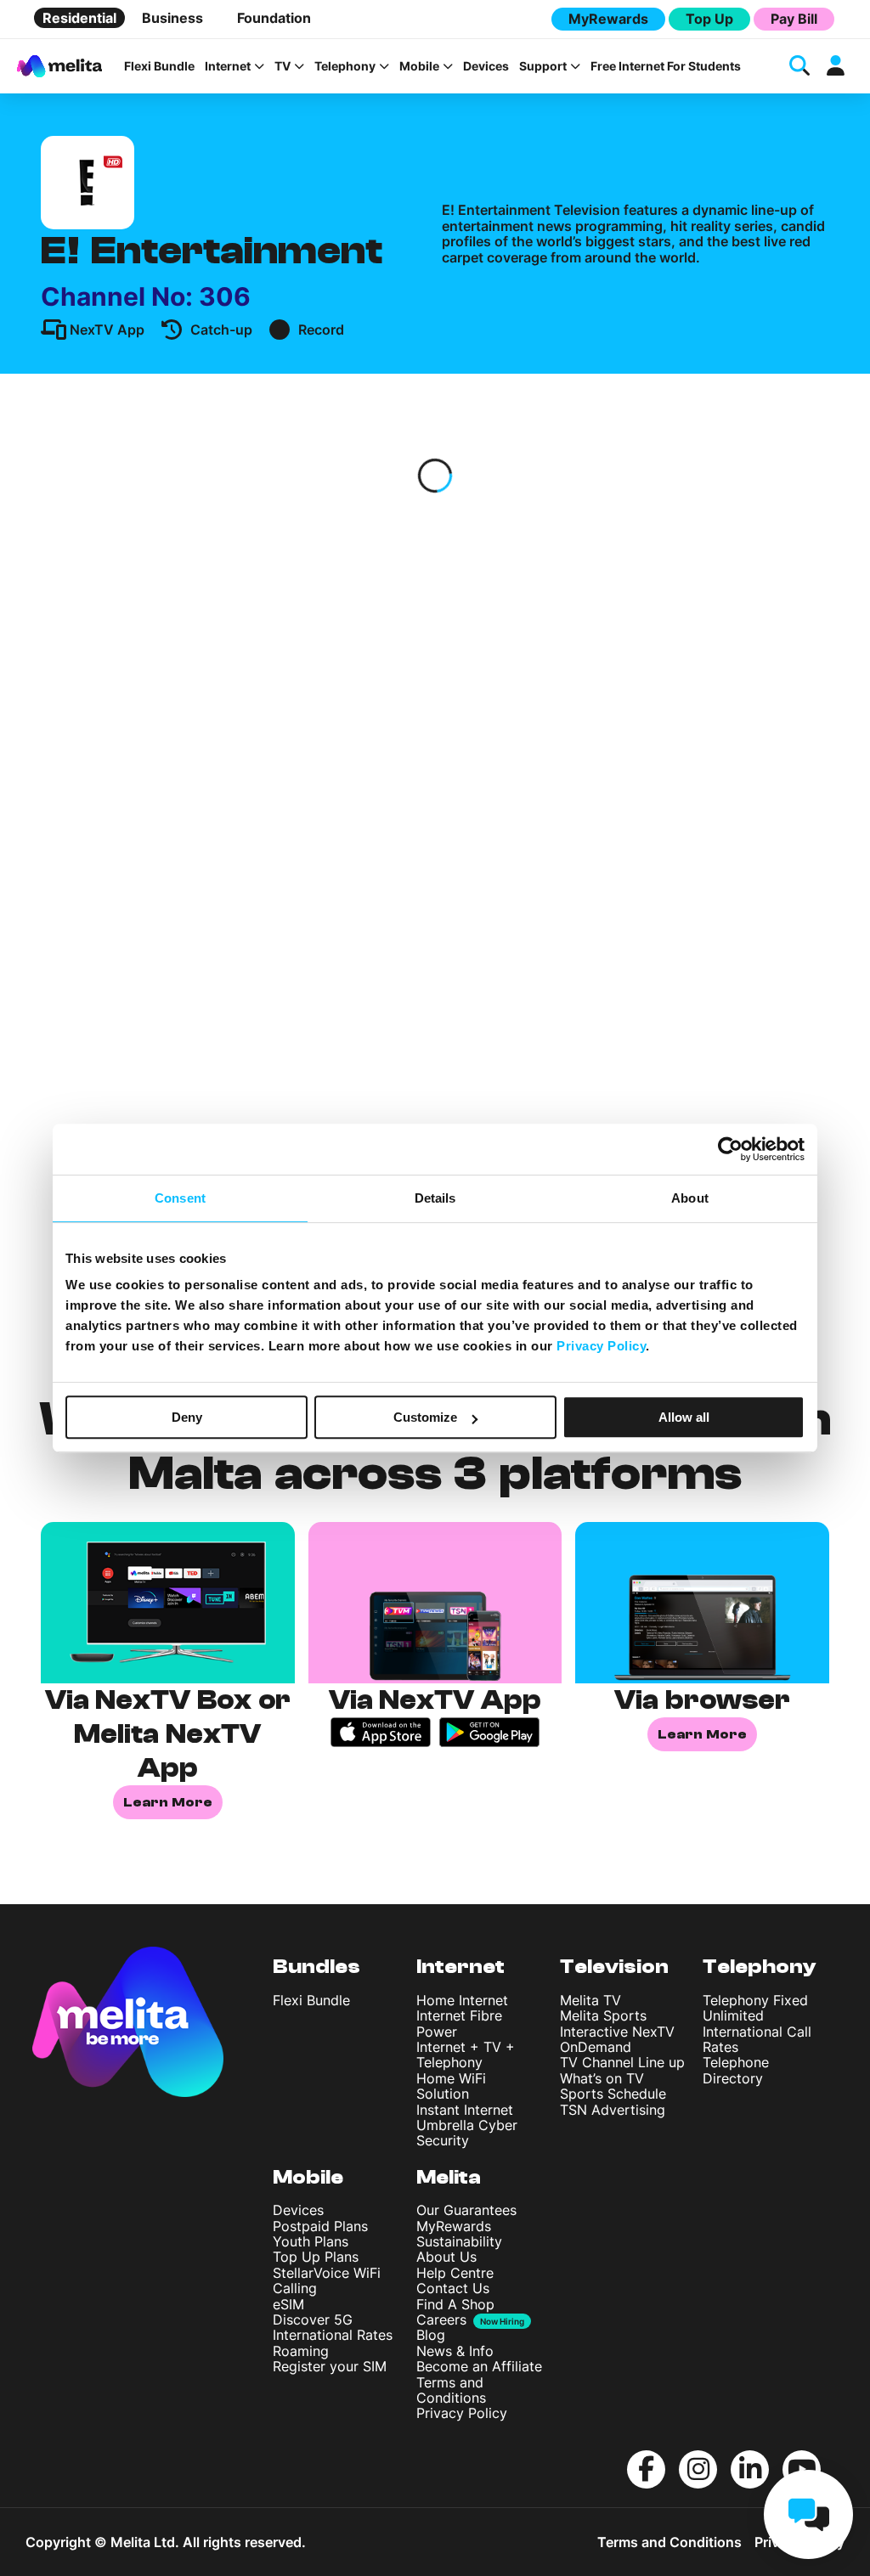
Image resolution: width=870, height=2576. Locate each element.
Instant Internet (465, 2110)
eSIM (288, 2304)
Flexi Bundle (159, 66)
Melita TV (590, 2000)
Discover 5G (313, 2320)
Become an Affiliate (479, 2366)
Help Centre (455, 2273)
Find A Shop (455, 2304)
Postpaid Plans (320, 2226)
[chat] (808, 2514)
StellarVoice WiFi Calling (327, 2280)
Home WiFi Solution (451, 2086)
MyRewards (608, 19)
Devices (486, 66)
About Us (446, 2257)
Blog (431, 2335)
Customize (425, 1417)
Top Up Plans (316, 2257)
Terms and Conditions (451, 2390)
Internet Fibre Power (459, 2023)
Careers (441, 2320)
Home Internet (462, 2000)
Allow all (684, 1417)
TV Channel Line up (622, 2062)
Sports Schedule (613, 2094)
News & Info (455, 2351)
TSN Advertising (613, 2110)
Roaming (301, 2351)
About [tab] (690, 1198)
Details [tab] (435, 1198)
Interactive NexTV (617, 2032)
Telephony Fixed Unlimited (755, 2008)
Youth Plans (311, 2241)
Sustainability (459, 2241)
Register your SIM (330, 2366)
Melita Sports (603, 2015)
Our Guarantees (466, 2210)
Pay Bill (794, 19)
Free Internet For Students (666, 66)
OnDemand (596, 2047)
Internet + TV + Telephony (466, 2055)
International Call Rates (757, 2039)
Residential (79, 18)
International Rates (333, 2335)
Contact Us (453, 2288)
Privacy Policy (462, 2413)
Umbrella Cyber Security (467, 2133)
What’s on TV (602, 2078)
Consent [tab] (180, 1198)
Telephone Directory (736, 2070)
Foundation (274, 18)
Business (172, 18)
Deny (187, 1417)
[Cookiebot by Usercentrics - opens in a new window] (730, 1149)
